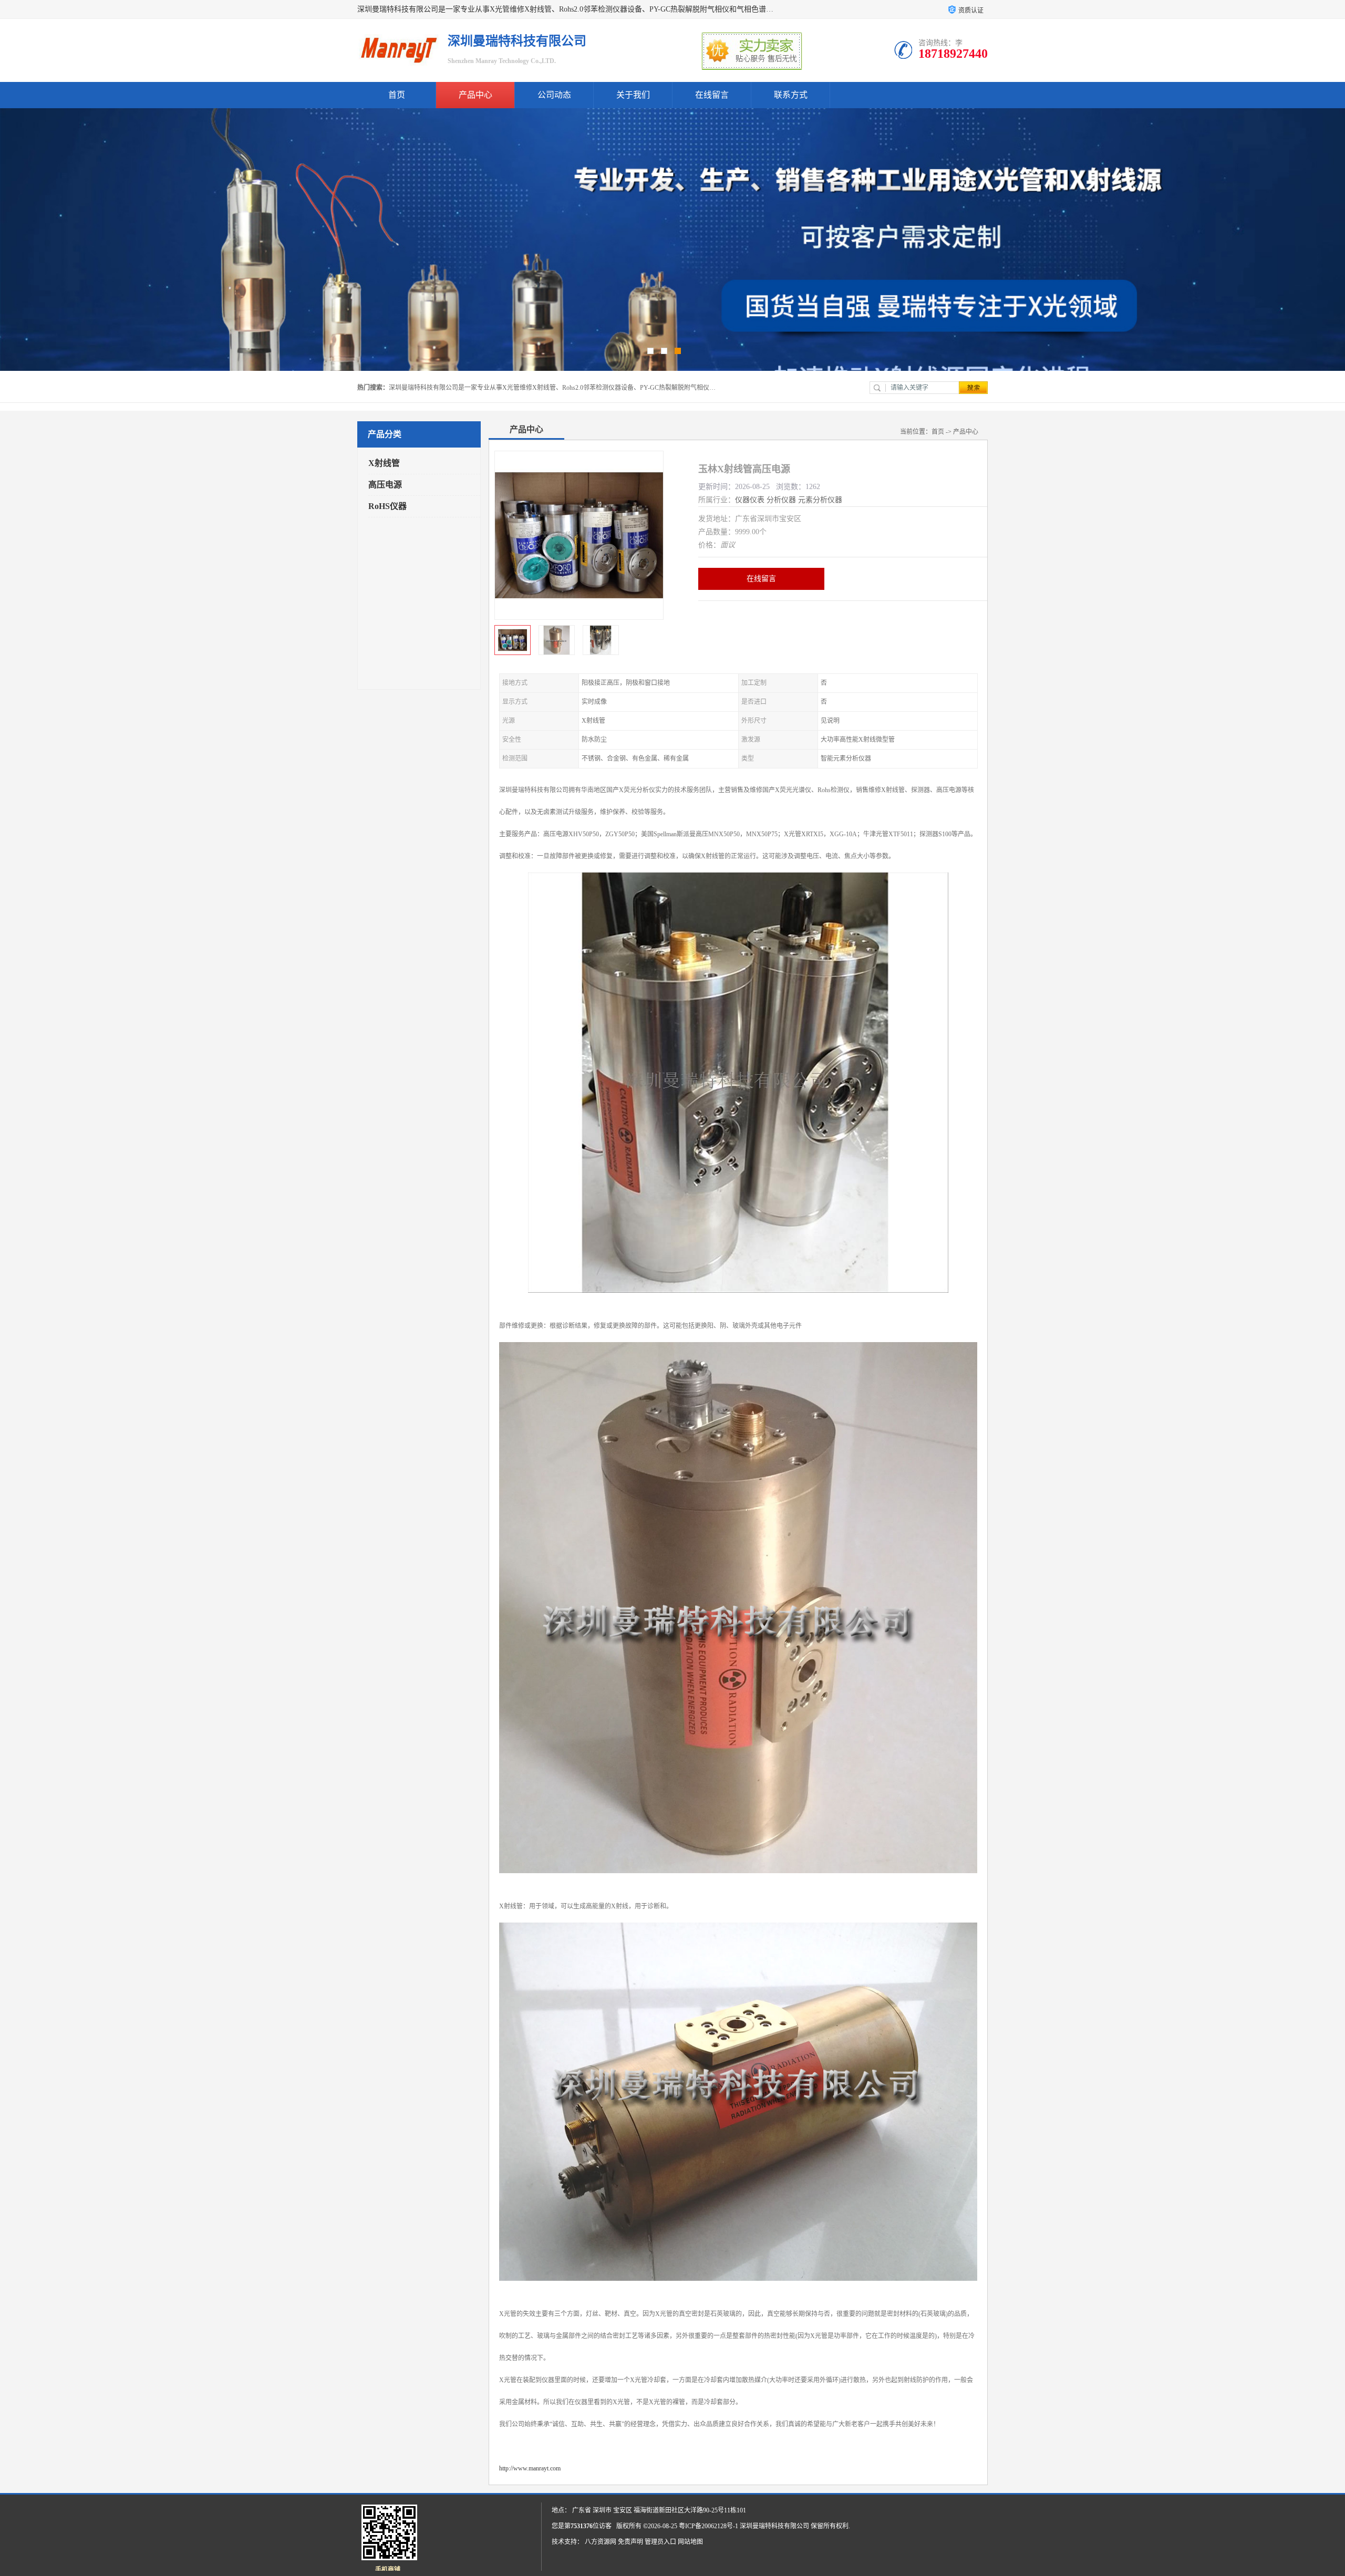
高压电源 (385, 485)
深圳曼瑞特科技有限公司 (774, 2526)
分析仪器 (781, 500)
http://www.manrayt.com (530, 2468)
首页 (397, 95)
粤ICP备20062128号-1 (708, 2526)
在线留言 (712, 95)
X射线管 (384, 463)
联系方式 (791, 95)
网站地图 (690, 2542)
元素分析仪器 (820, 500)
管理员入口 (660, 2542)
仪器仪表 (750, 500)
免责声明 (630, 2542)
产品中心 (475, 95)
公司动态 (554, 95)
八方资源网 (601, 2542)
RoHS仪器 (387, 506)
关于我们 (633, 95)
